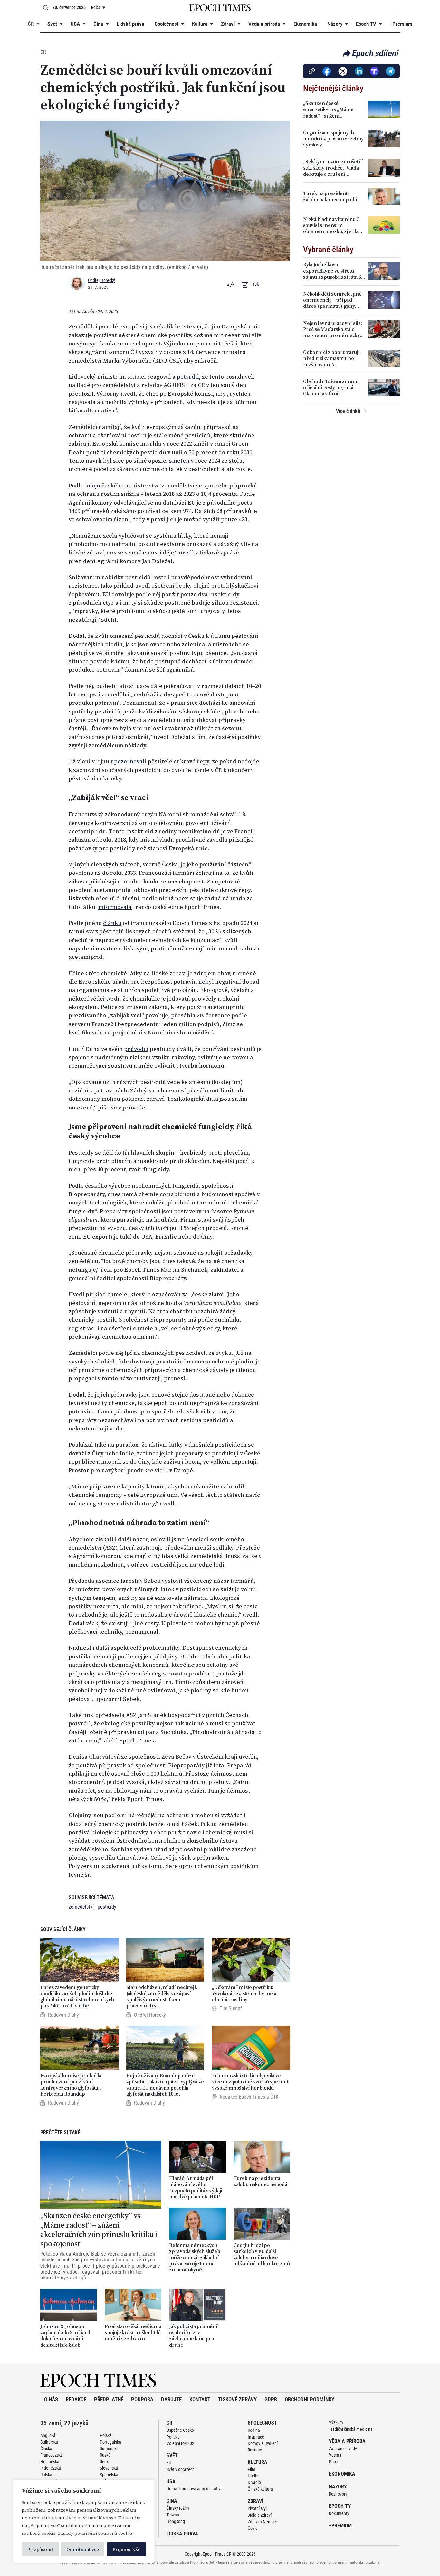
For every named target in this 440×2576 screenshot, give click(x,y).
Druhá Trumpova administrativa (195, 2489)
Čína (98, 24)
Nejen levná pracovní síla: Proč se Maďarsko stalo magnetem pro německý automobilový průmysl (333, 329)
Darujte (171, 2399)
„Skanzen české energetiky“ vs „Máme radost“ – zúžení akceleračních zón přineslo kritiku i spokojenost (99, 2230)
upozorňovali (129, 761)
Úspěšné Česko (180, 2430)
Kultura (200, 24)
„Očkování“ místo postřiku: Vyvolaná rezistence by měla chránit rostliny (244, 1994)
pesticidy (107, 1907)
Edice (96, 7)
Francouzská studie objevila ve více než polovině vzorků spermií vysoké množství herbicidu (250, 2082)
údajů (93, 486)
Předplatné (109, 2399)
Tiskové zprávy (237, 2399)
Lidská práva (130, 24)
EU (169, 2463)
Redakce (76, 2399)
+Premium (401, 24)
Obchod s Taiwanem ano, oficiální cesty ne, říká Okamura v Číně (331, 388)
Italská (46, 2475)
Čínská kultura (260, 2489)
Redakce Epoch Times (242, 2097)
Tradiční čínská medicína (351, 2429)
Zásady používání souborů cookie (95, 2533)
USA (75, 24)
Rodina (254, 2430)
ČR (31, 24)
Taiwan (173, 2515)
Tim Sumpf (231, 2009)
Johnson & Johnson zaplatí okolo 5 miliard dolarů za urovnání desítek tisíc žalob (65, 2336)
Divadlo (254, 2482)
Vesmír (335, 2455)
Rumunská (109, 2449)
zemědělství (81, 1907)
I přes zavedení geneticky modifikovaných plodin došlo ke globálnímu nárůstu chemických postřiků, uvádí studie (77, 1997)
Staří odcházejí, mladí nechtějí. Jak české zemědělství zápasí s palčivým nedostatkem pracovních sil (162, 1997)
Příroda (335, 2462)
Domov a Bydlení (263, 2443)
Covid (253, 2528)
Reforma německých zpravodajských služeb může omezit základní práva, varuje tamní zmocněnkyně (195, 2258)
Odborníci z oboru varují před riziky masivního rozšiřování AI (331, 358)
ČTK (274, 2097)
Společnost (167, 24)
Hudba (254, 2476)
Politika (173, 2437)
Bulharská (49, 2442)
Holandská (50, 2462)
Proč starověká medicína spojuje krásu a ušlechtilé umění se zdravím (133, 2333)
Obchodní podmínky (310, 2399)
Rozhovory (338, 2494)
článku (112, 923)
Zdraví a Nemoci (262, 2522)
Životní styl (257, 2508)
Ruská (105, 2455)
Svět (52, 24)
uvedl (186, 552)
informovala (115, 907)
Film (252, 2469)
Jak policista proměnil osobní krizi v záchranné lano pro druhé (194, 2336)
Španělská (109, 2475)
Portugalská (110, 2442)
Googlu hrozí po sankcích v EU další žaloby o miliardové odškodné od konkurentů (262, 2255)
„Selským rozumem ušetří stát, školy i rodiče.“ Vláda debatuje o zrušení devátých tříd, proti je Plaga (334, 168)
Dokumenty (339, 2513)
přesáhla (183, 1015)
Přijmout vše (126, 2549)
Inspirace (256, 2437)
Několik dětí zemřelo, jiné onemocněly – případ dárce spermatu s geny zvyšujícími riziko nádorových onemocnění (332, 300)
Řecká (105, 2462)
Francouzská (52, 2455)
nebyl (206, 982)
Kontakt (200, 2399)
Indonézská (51, 2468)
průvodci (136, 1049)
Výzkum (336, 2422)
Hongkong (176, 2521)
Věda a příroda (264, 24)
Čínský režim (178, 2508)
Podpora (142, 2399)
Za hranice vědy (343, 2449)
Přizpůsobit (40, 2549)
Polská (106, 2435)
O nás (51, 2399)
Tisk (254, 284)
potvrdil (188, 377)
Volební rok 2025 (182, 2443)
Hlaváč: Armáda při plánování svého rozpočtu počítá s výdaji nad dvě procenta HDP (196, 2188)
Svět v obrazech (181, 2469)
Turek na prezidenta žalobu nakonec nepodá (260, 2181)
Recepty (255, 2450)
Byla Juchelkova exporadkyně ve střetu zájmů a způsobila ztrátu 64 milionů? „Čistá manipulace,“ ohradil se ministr (333, 271)
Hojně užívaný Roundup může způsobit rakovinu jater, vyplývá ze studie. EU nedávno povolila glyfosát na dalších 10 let (165, 2085)
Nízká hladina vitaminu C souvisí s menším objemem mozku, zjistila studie (331, 225)
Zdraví (228, 24)
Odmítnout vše (83, 2549)
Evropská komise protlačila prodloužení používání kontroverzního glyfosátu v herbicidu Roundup (71, 2085)
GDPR (271, 2399)
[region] (84, 2522)
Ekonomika (305, 24)
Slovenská (109, 2468)
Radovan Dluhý (63, 2015)
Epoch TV (366, 24)
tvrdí (113, 999)
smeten (179, 461)
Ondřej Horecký (101, 280)
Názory (335, 24)
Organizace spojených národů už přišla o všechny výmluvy (333, 139)
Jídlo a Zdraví (260, 2515)
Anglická (48, 2435)
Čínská (46, 2449)
